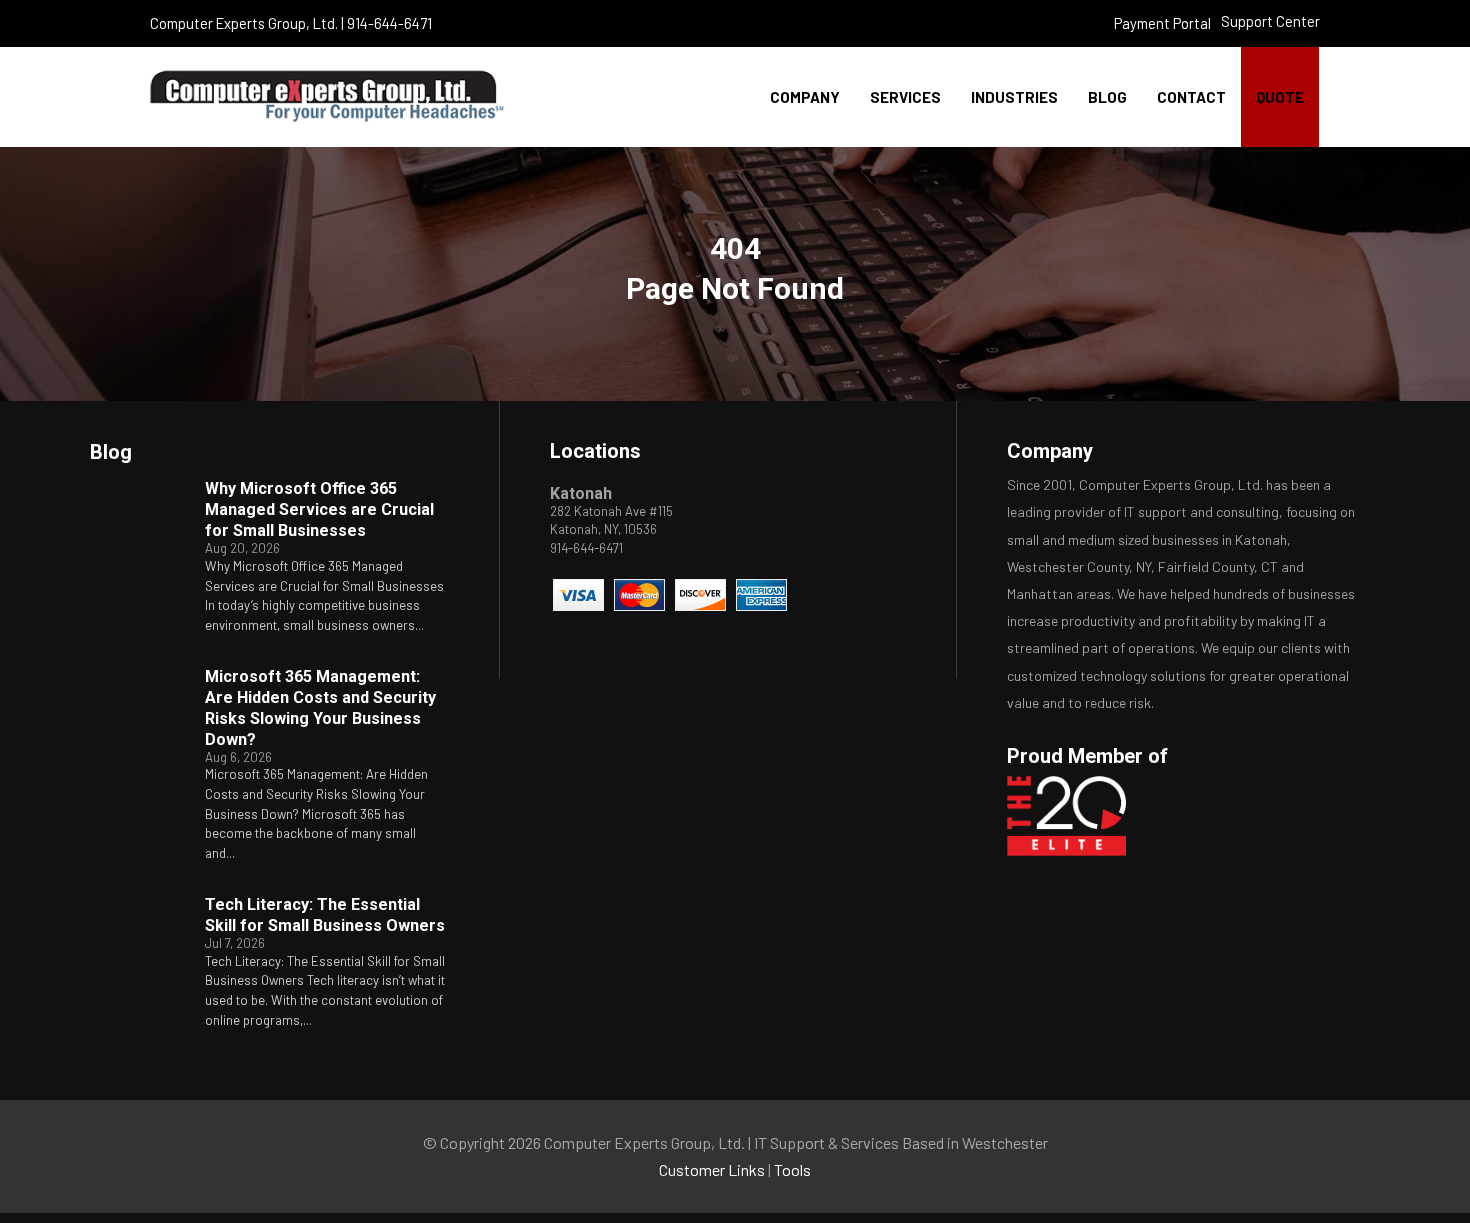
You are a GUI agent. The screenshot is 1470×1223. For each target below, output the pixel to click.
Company (805, 97)
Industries (1014, 97)
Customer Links (712, 1169)
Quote (1280, 97)
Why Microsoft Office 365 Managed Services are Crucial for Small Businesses (319, 509)
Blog (1107, 97)
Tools (792, 1169)
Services (905, 97)
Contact (1191, 97)
